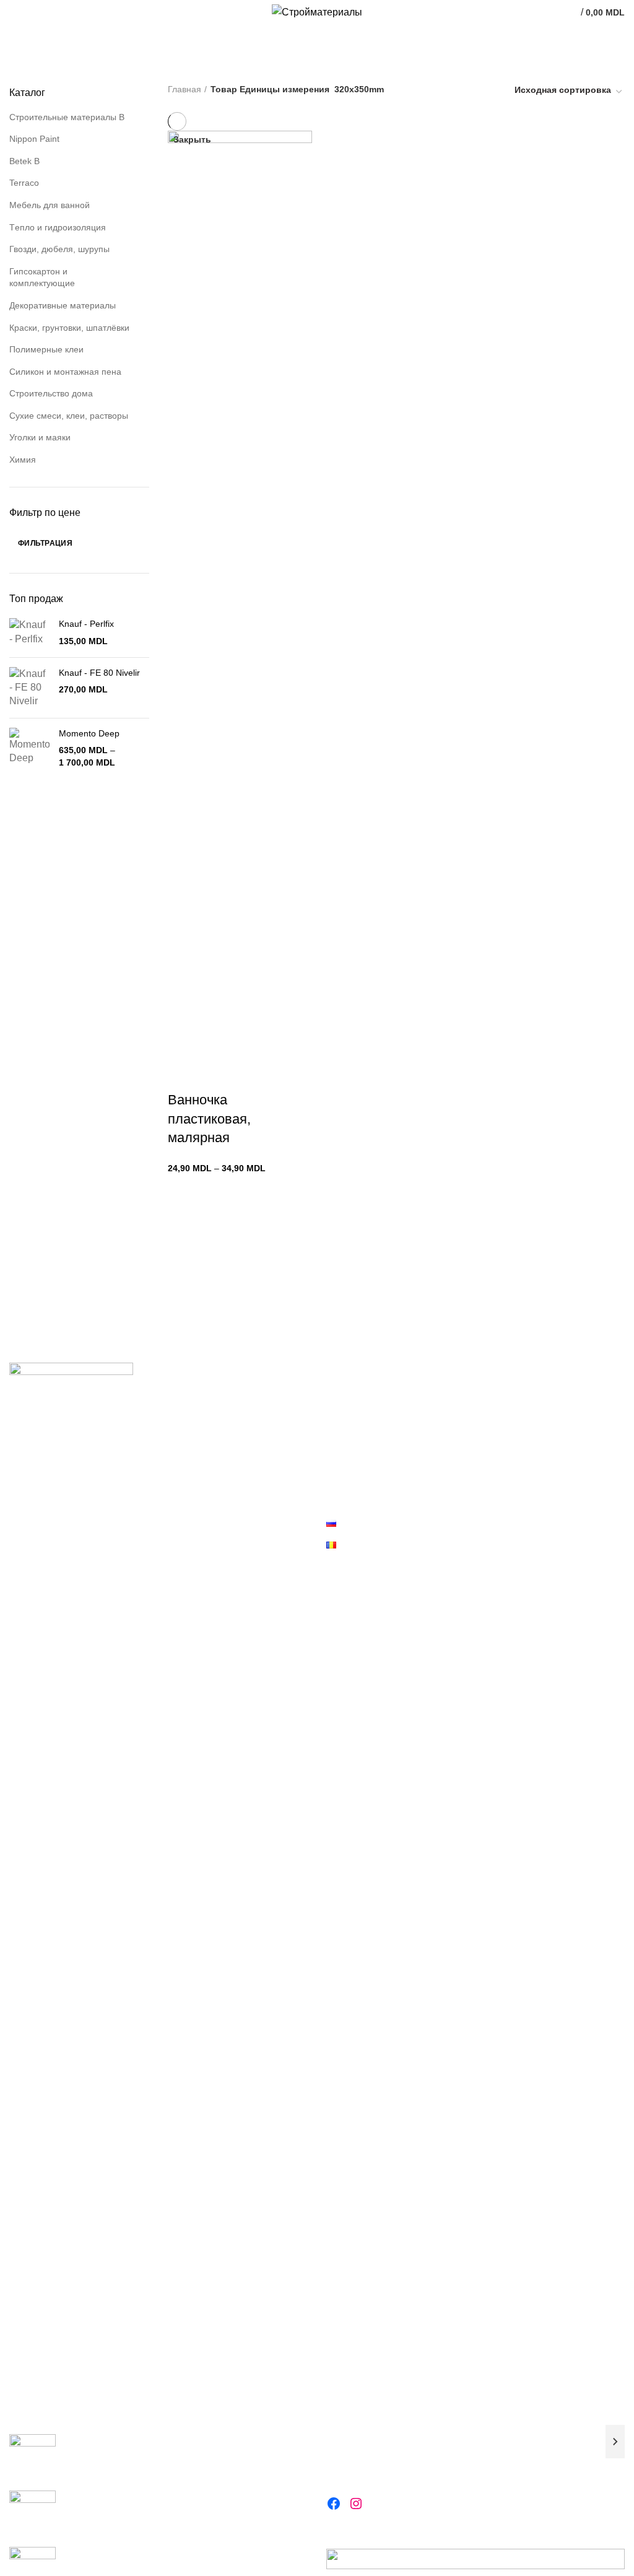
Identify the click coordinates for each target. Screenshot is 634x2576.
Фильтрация (45, 543)
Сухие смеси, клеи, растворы (69, 416)
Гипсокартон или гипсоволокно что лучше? (152, 2496)
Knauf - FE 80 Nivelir (99, 673)
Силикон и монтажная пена (65, 372)
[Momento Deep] (29, 749)
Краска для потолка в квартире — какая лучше (160, 2552)
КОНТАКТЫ (350, 1501)
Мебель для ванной (50, 205)
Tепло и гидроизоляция (58, 227)
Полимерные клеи (46, 349)
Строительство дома (51, 393)
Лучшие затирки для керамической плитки (150, 2440)
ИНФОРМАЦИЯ (358, 1480)
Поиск (340, 2415)
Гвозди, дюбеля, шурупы (59, 249)
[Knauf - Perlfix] (29, 633)
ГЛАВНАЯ (346, 1394)
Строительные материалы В (67, 117)
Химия (23, 460)
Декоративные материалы (63, 305)
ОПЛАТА (344, 1437)
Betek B (24, 161)
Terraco (24, 183)
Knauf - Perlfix (86, 624)
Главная (185, 89)
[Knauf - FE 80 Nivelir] (29, 688)
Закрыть (192, 139)
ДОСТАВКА (349, 1459)
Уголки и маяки (40, 437)
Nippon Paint (34, 139)
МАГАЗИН (346, 1415)
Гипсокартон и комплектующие (42, 277)
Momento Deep (89, 733)
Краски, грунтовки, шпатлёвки (69, 328)
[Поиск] (615, 2442)
